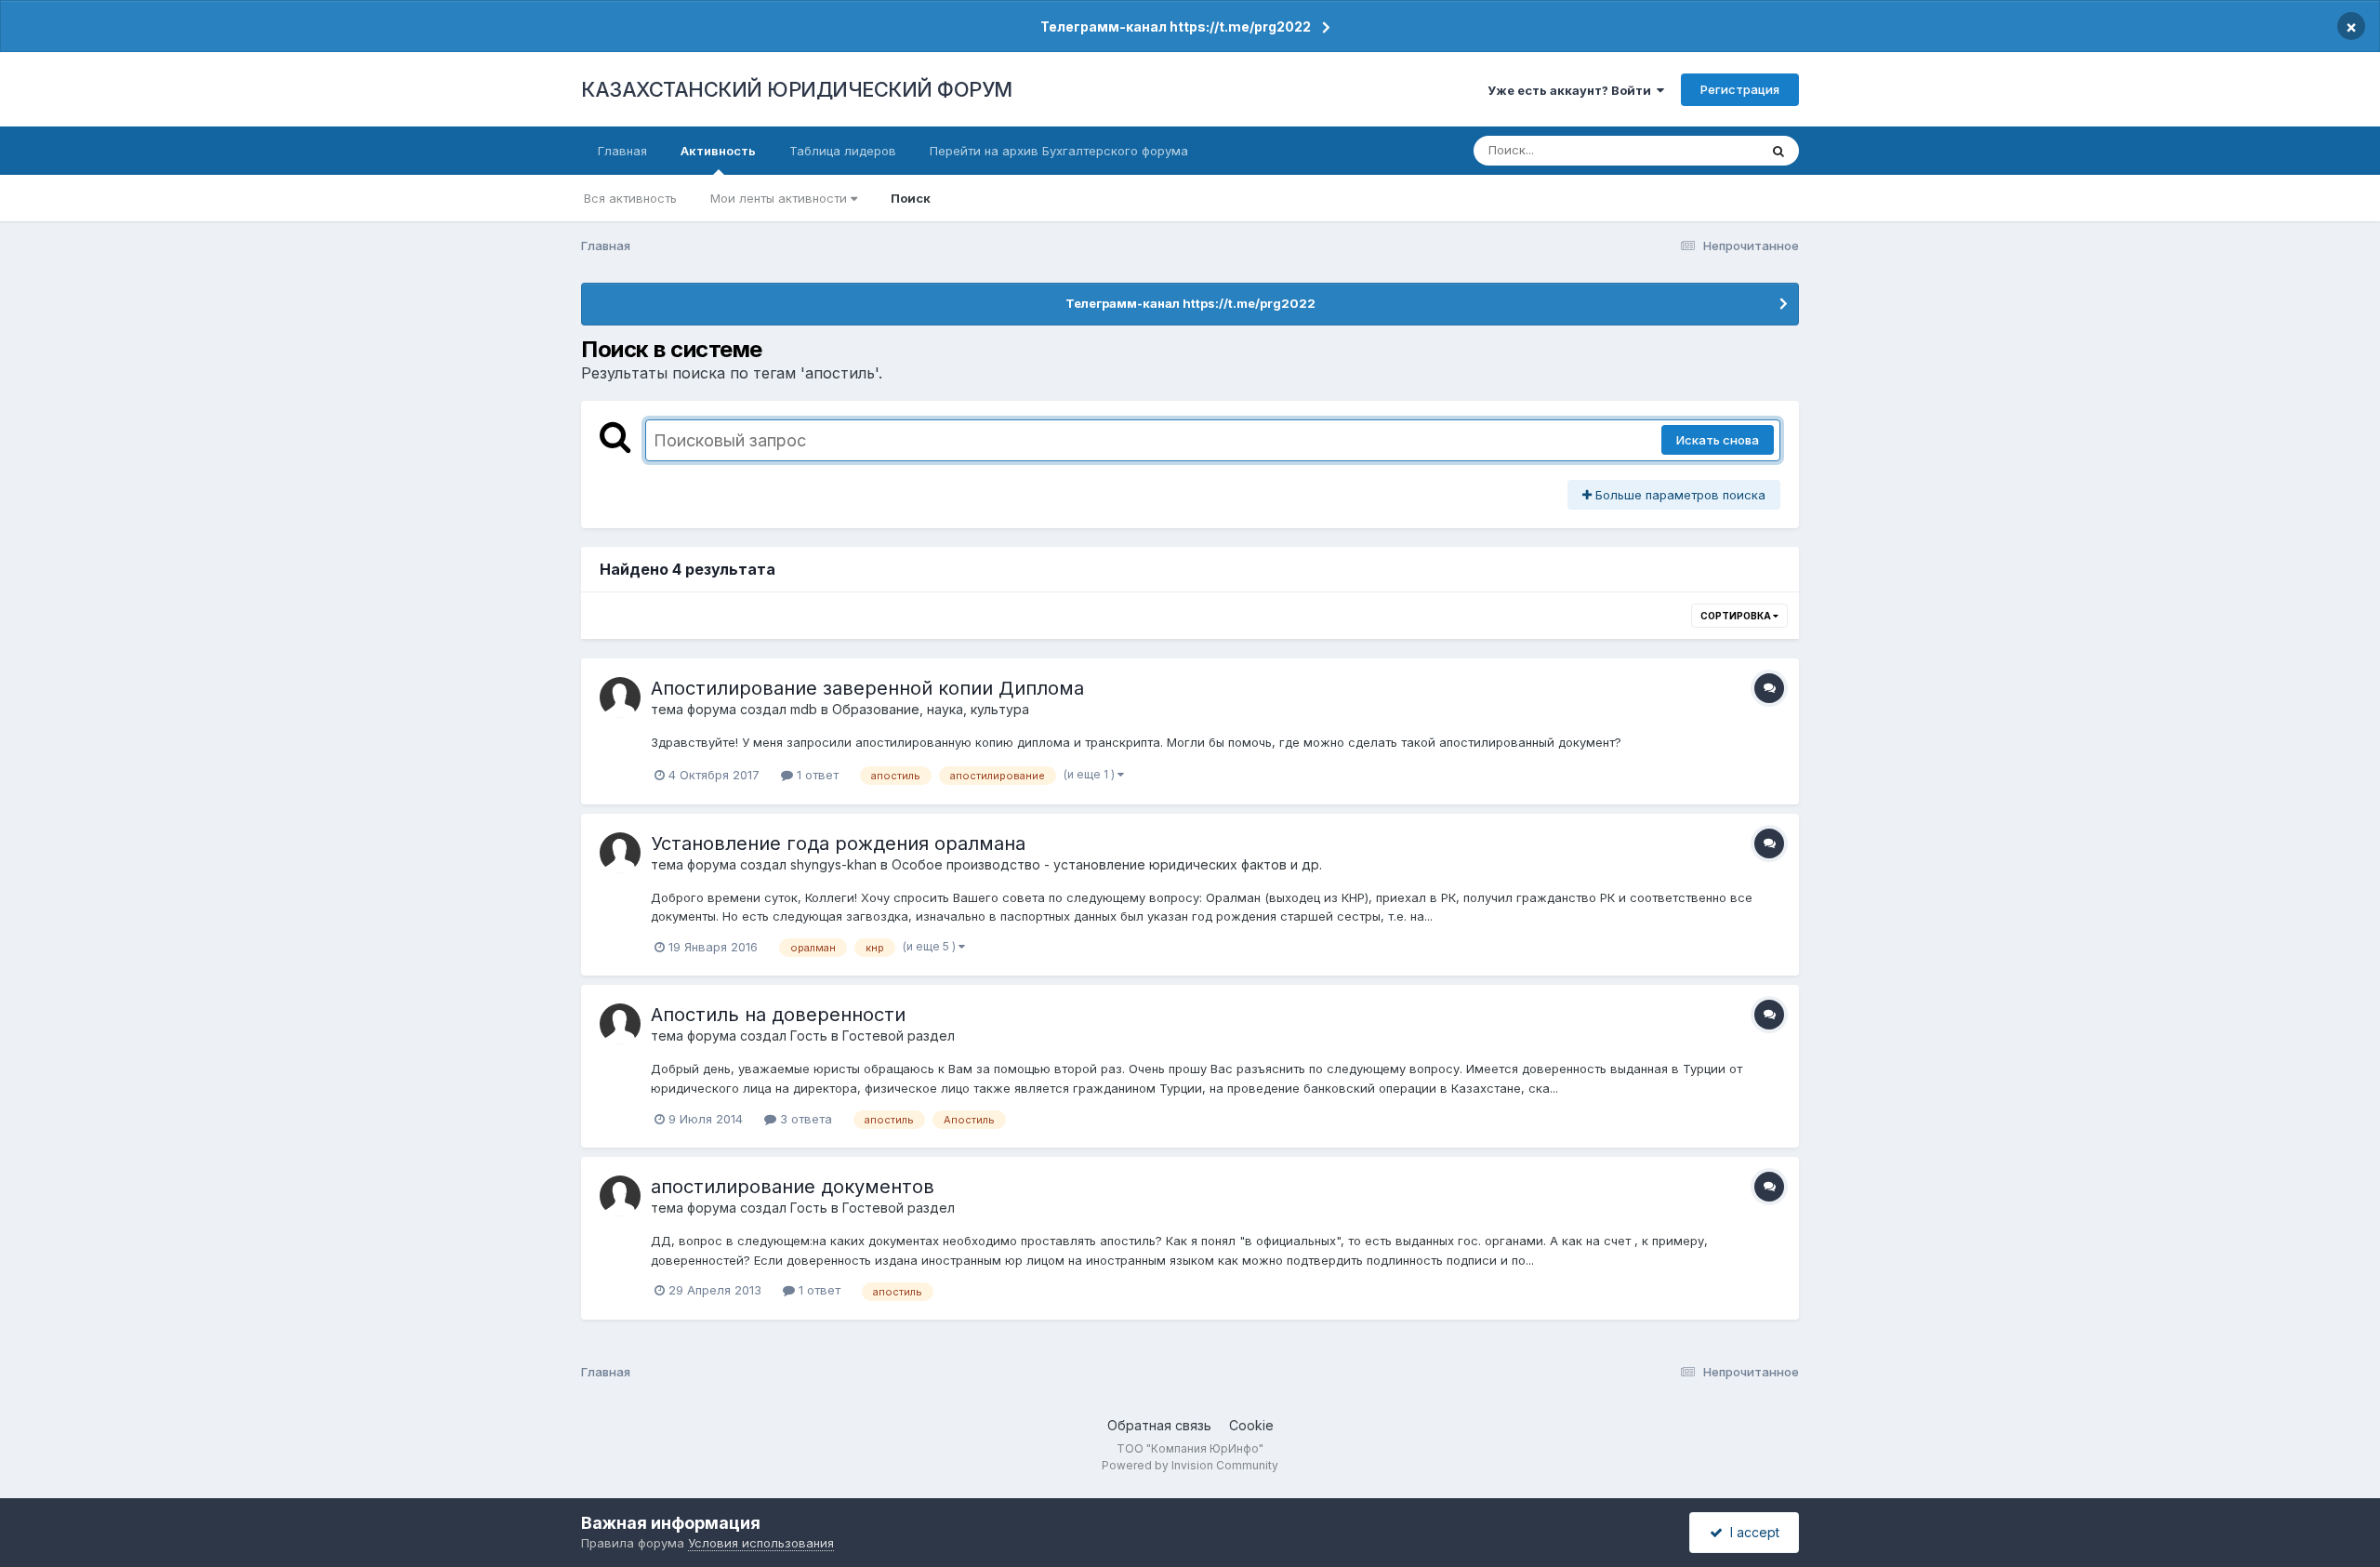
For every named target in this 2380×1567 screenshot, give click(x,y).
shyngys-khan (833, 864)
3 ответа (804, 1119)
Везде (1716, 150)
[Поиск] (1778, 151)
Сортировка (1737, 616)
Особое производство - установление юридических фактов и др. (1107, 864)
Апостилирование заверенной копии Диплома (867, 688)
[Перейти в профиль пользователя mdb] (620, 697)
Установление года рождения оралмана (838, 843)
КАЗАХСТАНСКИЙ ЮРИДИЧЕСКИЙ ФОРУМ (797, 89)
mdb (804, 709)
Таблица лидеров (843, 151)
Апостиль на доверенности (778, 1015)
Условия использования (761, 1543)
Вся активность (630, 198)
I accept (1751, 1532)
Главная (622, 151)
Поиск (911, 198)
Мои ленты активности (780, 198)
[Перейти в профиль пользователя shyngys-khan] (620, 853)
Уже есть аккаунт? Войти (1572, 90)
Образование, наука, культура (931, 709)
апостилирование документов (793, 1187)
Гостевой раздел (899, 1036)
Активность (718, 151)
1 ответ (816, 775)
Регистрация (1740, 89)
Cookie (1251, 1425)
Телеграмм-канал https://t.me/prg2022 (1176, 27)
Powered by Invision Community (1190, 1465)
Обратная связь (1159, 1425)
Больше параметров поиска (1679, 495)
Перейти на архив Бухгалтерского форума (1059, 151)
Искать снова (1718, 440)
